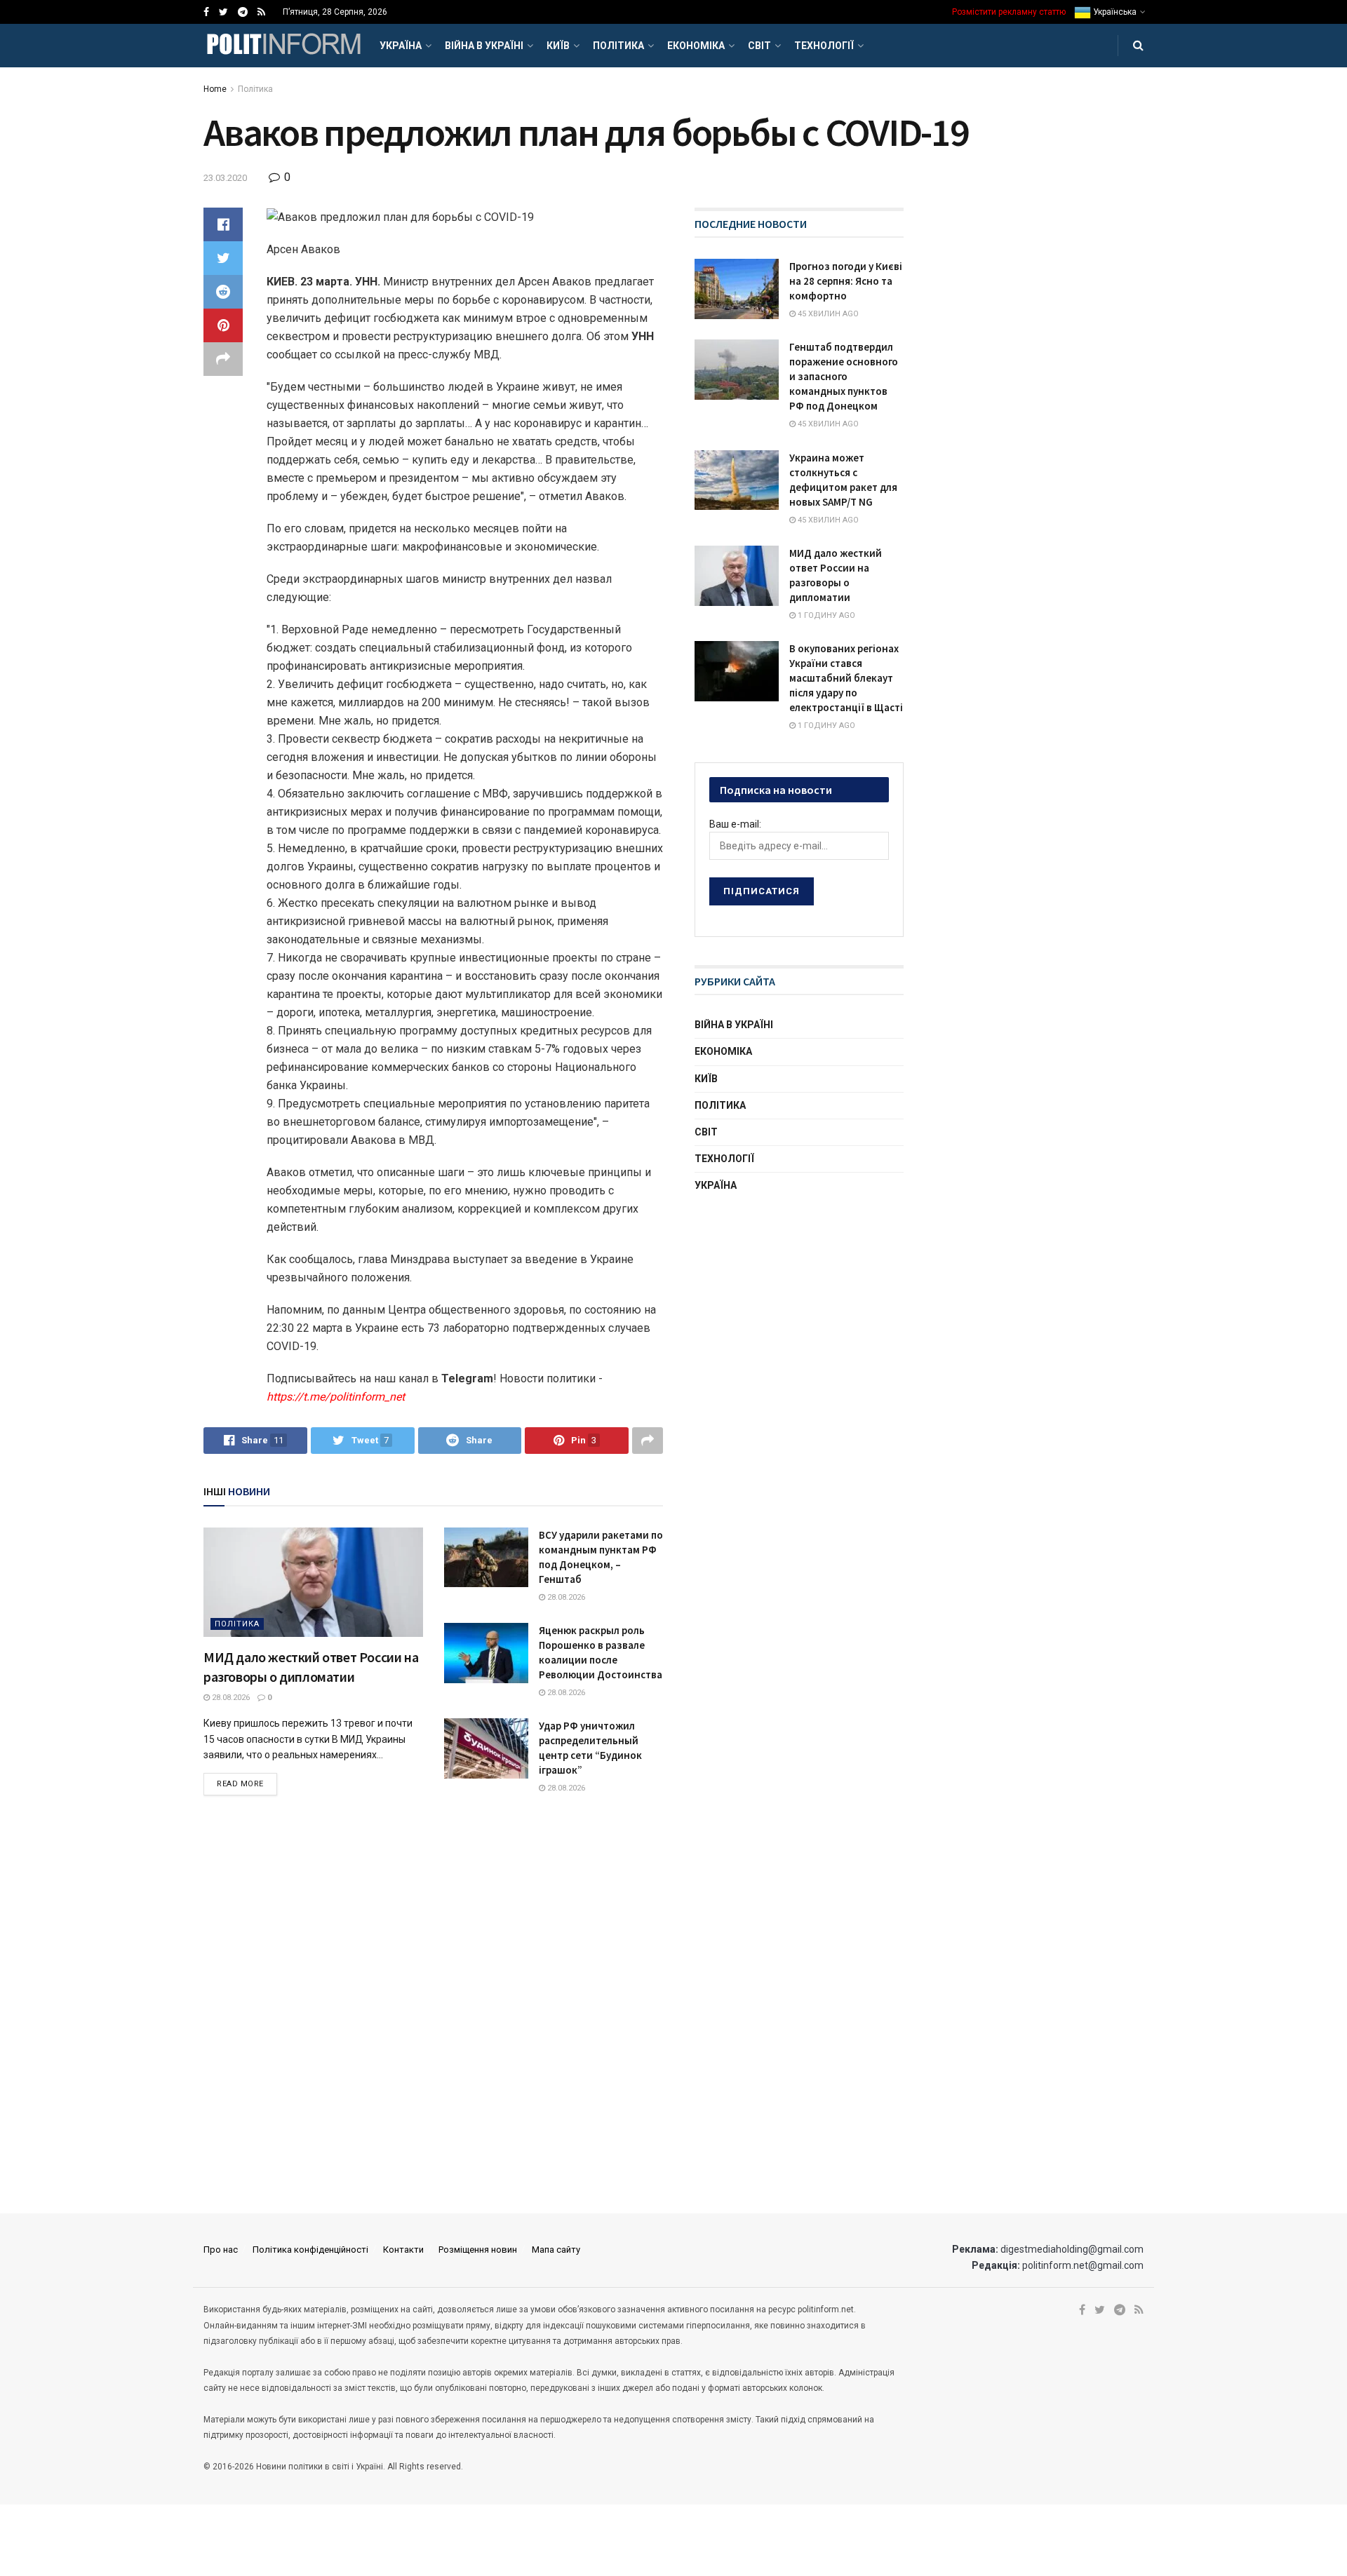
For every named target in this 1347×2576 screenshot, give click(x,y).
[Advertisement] (800, 1315)
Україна (401, 46)
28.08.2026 (230, 1698)
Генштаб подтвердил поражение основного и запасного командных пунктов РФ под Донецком (844, 376)
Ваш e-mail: (735, 824)
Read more (240, 1784)
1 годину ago (825, 615)
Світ (759, 46)
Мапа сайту (556, 2250)
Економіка (696, 46)
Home (215, 89)
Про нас (221, 2250)
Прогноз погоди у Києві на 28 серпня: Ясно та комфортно (846, 281)
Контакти (403, 2250)
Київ (558, 46)
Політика (618, 46)
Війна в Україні (484, 46)
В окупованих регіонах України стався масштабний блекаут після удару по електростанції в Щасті (846, 678)
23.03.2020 (225, 178)
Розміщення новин (478, 2250)
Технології (824, 46)
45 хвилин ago (827, 314)
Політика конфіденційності (310, 2250)
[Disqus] (433, 2006)
